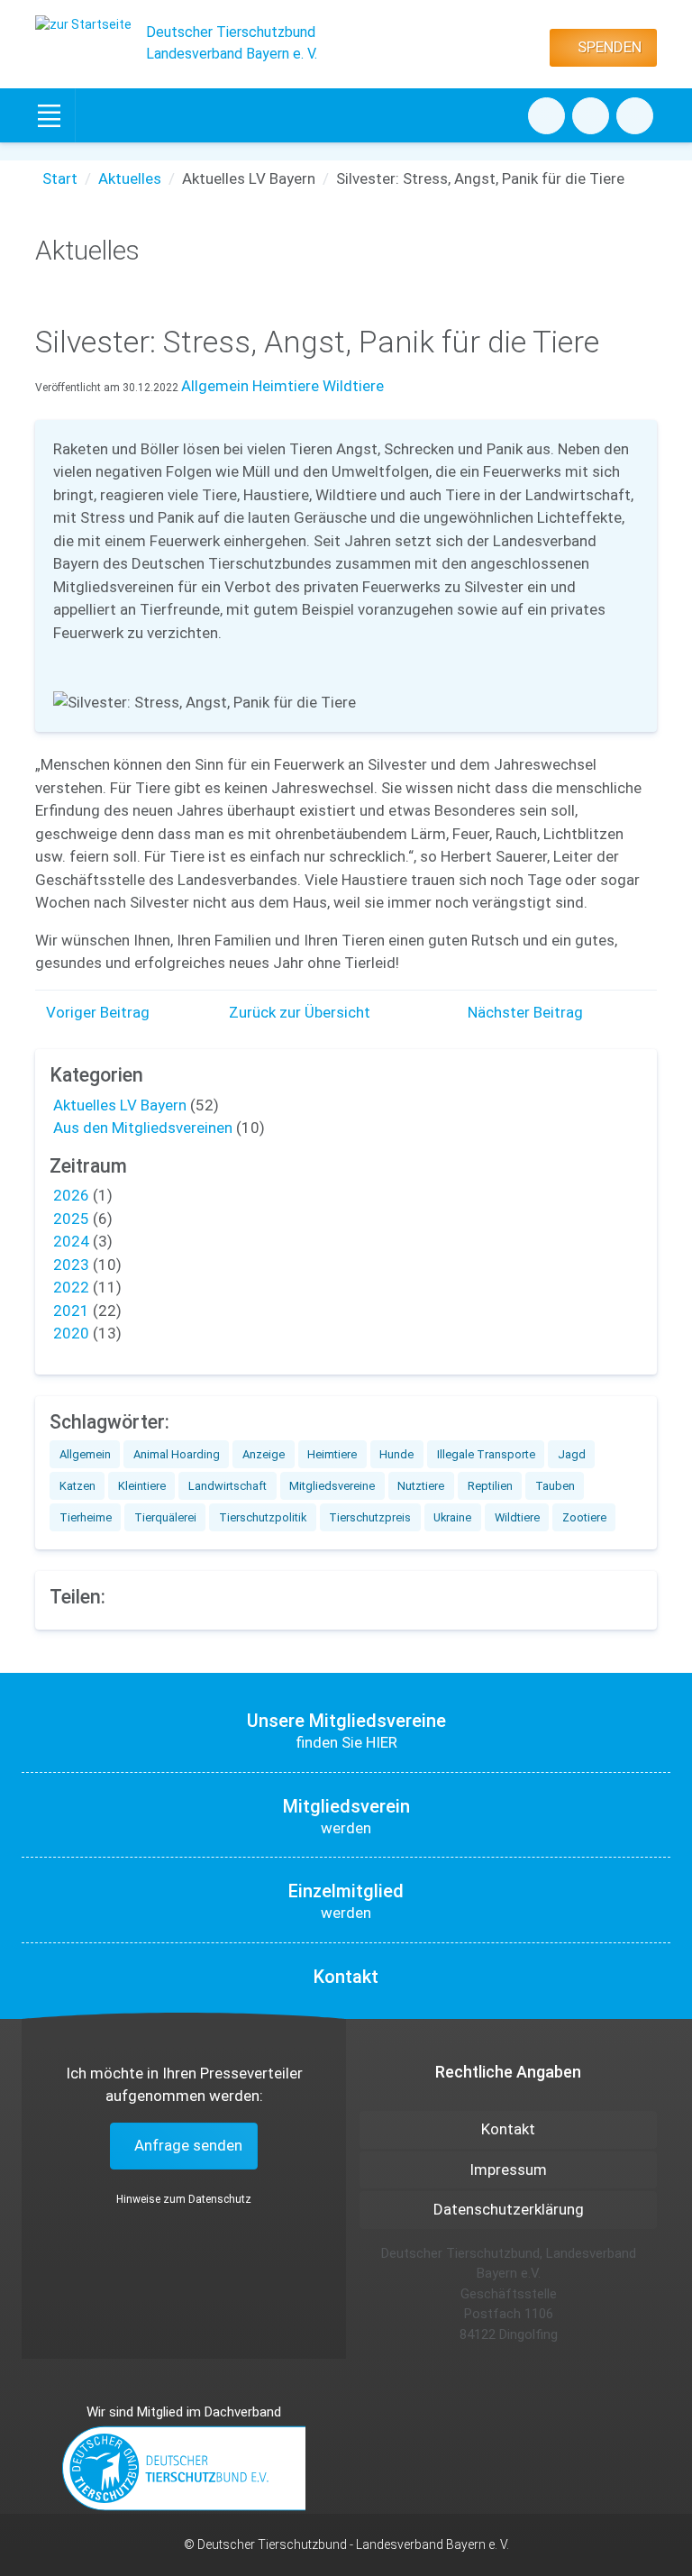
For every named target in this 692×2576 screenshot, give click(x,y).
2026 (71, 1195)
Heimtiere (286, 386)
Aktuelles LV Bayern (120, 1105)
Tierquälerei (165, 1517)
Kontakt (508, 2129)
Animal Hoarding (177, 1454)
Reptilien (490, 1486)
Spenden (608, 47)
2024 (71, 1241)
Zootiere (584, 1517)
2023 (71, 1265)
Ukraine (452, 1517)
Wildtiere (353, 386)
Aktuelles (130, 178)
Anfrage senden (188, 2145)
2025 (71, 1219)
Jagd (572, 1454)
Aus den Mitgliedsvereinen (143, 1128)
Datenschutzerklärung (509, 2209)
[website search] (591, 116)
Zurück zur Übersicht (300, 1012)
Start (60, 178)
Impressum (508, 2170)
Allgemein (215, 386)
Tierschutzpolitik (263, 1517)
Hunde (396, 1454)
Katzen (77, 1486)
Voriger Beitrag (98, 1012)
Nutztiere (421, 1486)
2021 (71, 1311)
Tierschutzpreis (370, 1517)
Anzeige (264, 1454)
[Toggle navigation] (49, 115)
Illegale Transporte (486, 1454)
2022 (71, 1287)
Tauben (555, 1486)
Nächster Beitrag (525, 1012)
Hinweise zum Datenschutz (184, 2199)
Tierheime (86, 1517)
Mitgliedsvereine (332, 1486)
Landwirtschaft (228, 1486)
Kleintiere (142, 1486)
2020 (71, 1333)
